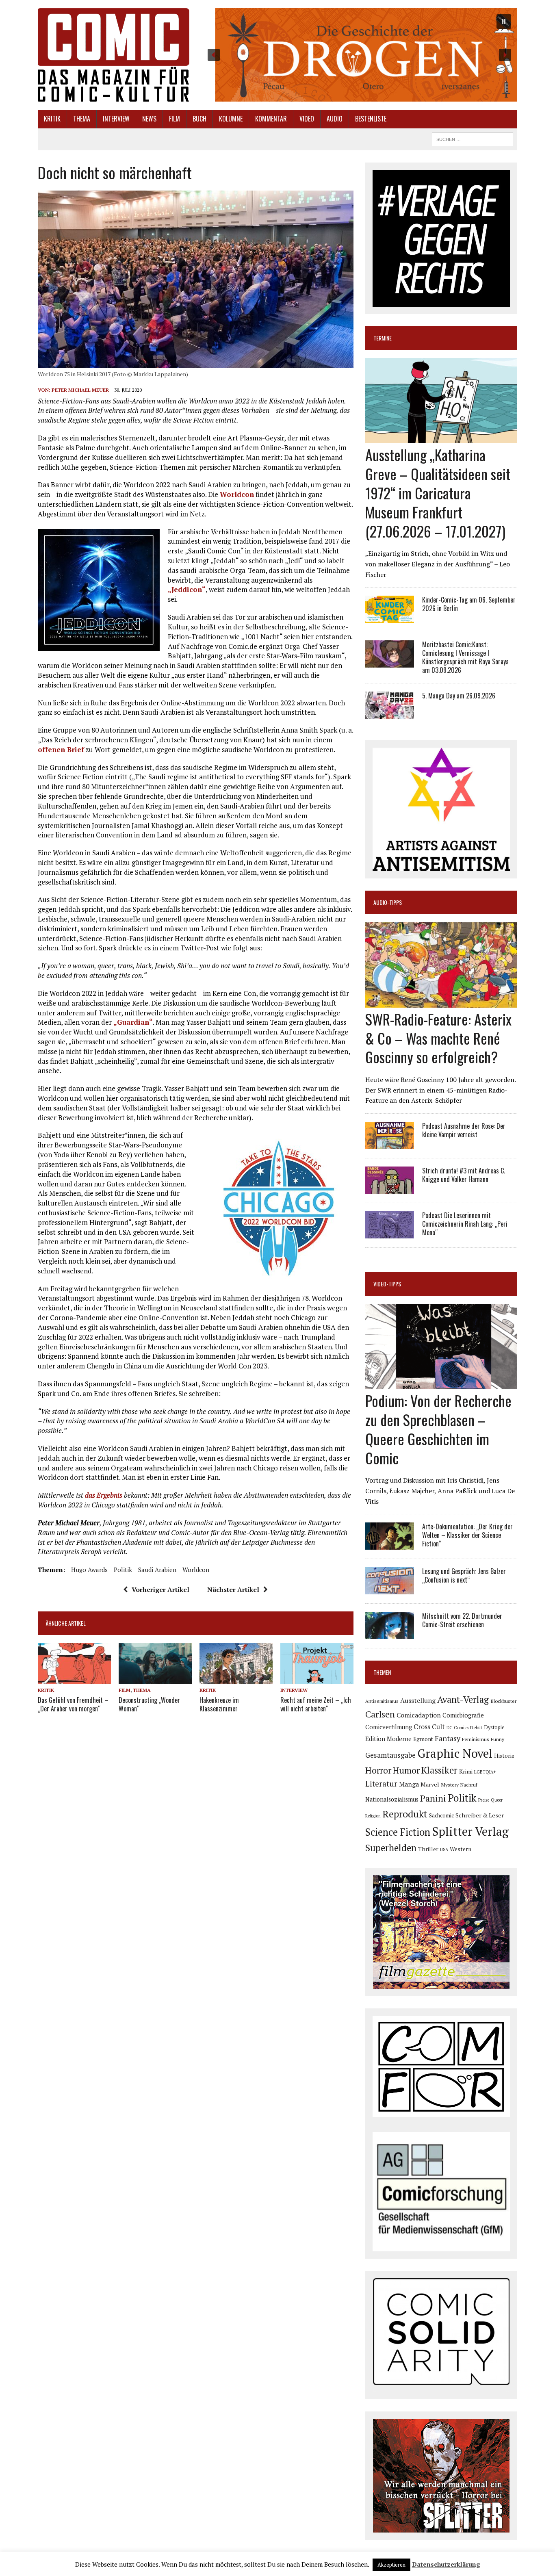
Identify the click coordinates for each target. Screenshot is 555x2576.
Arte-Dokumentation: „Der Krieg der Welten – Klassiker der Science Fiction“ (467, 1535)
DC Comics (457, 1728)
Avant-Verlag (463, 1699)
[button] (359, 55)
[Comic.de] (114, 55)
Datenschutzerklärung (446, 2564)
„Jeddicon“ (187, 589)
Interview (116, 119)
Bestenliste (371, 119)
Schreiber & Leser (480, 1815)
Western (461, 1849)
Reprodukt (405, 1814)
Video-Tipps (387, 1284)
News (149, 119)
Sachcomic (441, 1815)
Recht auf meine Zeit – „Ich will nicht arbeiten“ (316, 1704)
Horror (378, 1770)
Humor (406, 1770)
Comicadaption (419, 1715)
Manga (409, 1784)
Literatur (381, 1783)
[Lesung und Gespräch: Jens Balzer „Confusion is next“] (390, 1589)
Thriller (428, 1849)
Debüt (476, 1727)
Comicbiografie (463, 1715)
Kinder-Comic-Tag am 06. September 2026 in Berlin (469, 604)
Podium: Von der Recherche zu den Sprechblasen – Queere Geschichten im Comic (438, 1429)
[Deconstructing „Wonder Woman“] (155, 1678)
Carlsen (380, 1714)
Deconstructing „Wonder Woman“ (149, 1704)
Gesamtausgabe (390, 1755)
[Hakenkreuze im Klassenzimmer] (236, 1678)
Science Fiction (398, 1832)
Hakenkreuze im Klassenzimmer (219, 1704)
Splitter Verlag (470, 1831)
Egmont (423, 1739)
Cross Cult (429, 1727)
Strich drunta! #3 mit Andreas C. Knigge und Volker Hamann (464, 1175)
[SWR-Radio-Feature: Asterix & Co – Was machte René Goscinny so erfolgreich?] (441, 1002)
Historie (504, 1756)
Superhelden (391, 1848)
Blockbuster (503, 1701)
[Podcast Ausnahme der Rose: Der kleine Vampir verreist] (390, 1143)
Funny (498, 1739)
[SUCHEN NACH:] (473, 138)
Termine (383, 338)
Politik (123, 1570)
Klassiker (439, 1770)
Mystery (450, 1785)
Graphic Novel (455, 1753)
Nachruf (469, 1785)
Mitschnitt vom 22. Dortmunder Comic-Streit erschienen (462, 1620)
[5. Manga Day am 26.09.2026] (390, 713)
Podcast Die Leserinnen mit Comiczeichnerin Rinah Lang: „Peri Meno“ (465, 1224)
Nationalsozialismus (392, 1799)
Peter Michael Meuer (80, 390)
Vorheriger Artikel (160, 1589)
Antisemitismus (382, 1701)
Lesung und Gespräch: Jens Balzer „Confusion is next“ (464, 1575)
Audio (335, 119)
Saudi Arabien (157, 1570)
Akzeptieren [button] (391, 2565)
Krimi (466, 1771)
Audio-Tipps (388, 902)
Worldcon (237, 494)
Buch (199, 119)
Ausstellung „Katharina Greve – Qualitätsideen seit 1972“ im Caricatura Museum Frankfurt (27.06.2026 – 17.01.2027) (438, 492)
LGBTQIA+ (485, 1772)
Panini (433, 1798)
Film (175, 119)
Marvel (430, 1784)
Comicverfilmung (389, 1727)
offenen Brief (61, 749)
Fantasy (448, 1738)
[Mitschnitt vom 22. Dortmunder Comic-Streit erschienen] (390, 1634)
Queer (497, 1800)
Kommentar (271, 119)
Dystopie (494, 1727)
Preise (484, 1800)
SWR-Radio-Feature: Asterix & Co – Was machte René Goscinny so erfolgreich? (438, 1038)
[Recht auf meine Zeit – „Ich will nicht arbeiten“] (317, 1678)
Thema (82, 119)
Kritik (52, 119)
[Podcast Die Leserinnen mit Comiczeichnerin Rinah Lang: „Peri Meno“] (390, 1233)
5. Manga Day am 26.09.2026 (459, 696)
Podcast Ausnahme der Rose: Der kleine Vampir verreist (464, 1130)
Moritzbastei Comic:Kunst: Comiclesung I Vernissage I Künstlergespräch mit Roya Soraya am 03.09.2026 (465, 657)
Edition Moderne (388, 1739)
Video (307, 119)
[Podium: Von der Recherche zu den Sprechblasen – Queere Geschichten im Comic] (441, 1384)
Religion (373, 1816)
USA (444, 1850)
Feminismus (476, 1739)
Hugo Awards (89, 1570)
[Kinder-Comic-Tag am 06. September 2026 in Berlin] (390, 618)
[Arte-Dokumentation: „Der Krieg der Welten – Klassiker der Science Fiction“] (390, 1544)
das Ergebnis (104, 1495)
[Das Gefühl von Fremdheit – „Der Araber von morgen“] (74, 1678)
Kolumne (231, 119)
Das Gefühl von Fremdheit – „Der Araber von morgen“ (73, 1704)
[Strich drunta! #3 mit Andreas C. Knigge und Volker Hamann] (390, 1188)
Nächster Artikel (233, 1589)
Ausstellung (418, 1700)
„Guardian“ (133, 1022)
